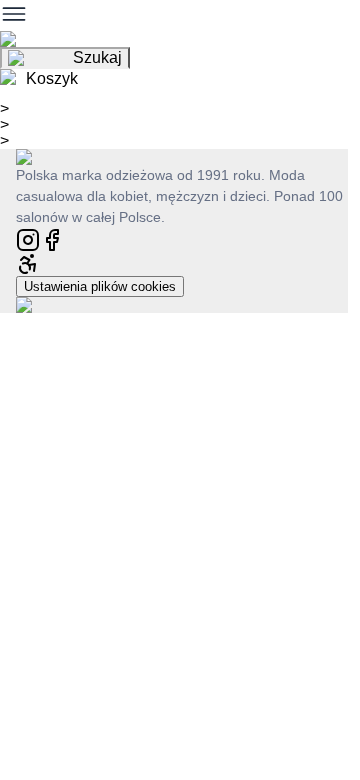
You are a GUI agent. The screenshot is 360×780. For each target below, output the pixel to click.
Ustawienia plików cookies (100, 286)
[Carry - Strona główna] (43, 156)
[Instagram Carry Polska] (28, 238)
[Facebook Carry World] (52, 238)
